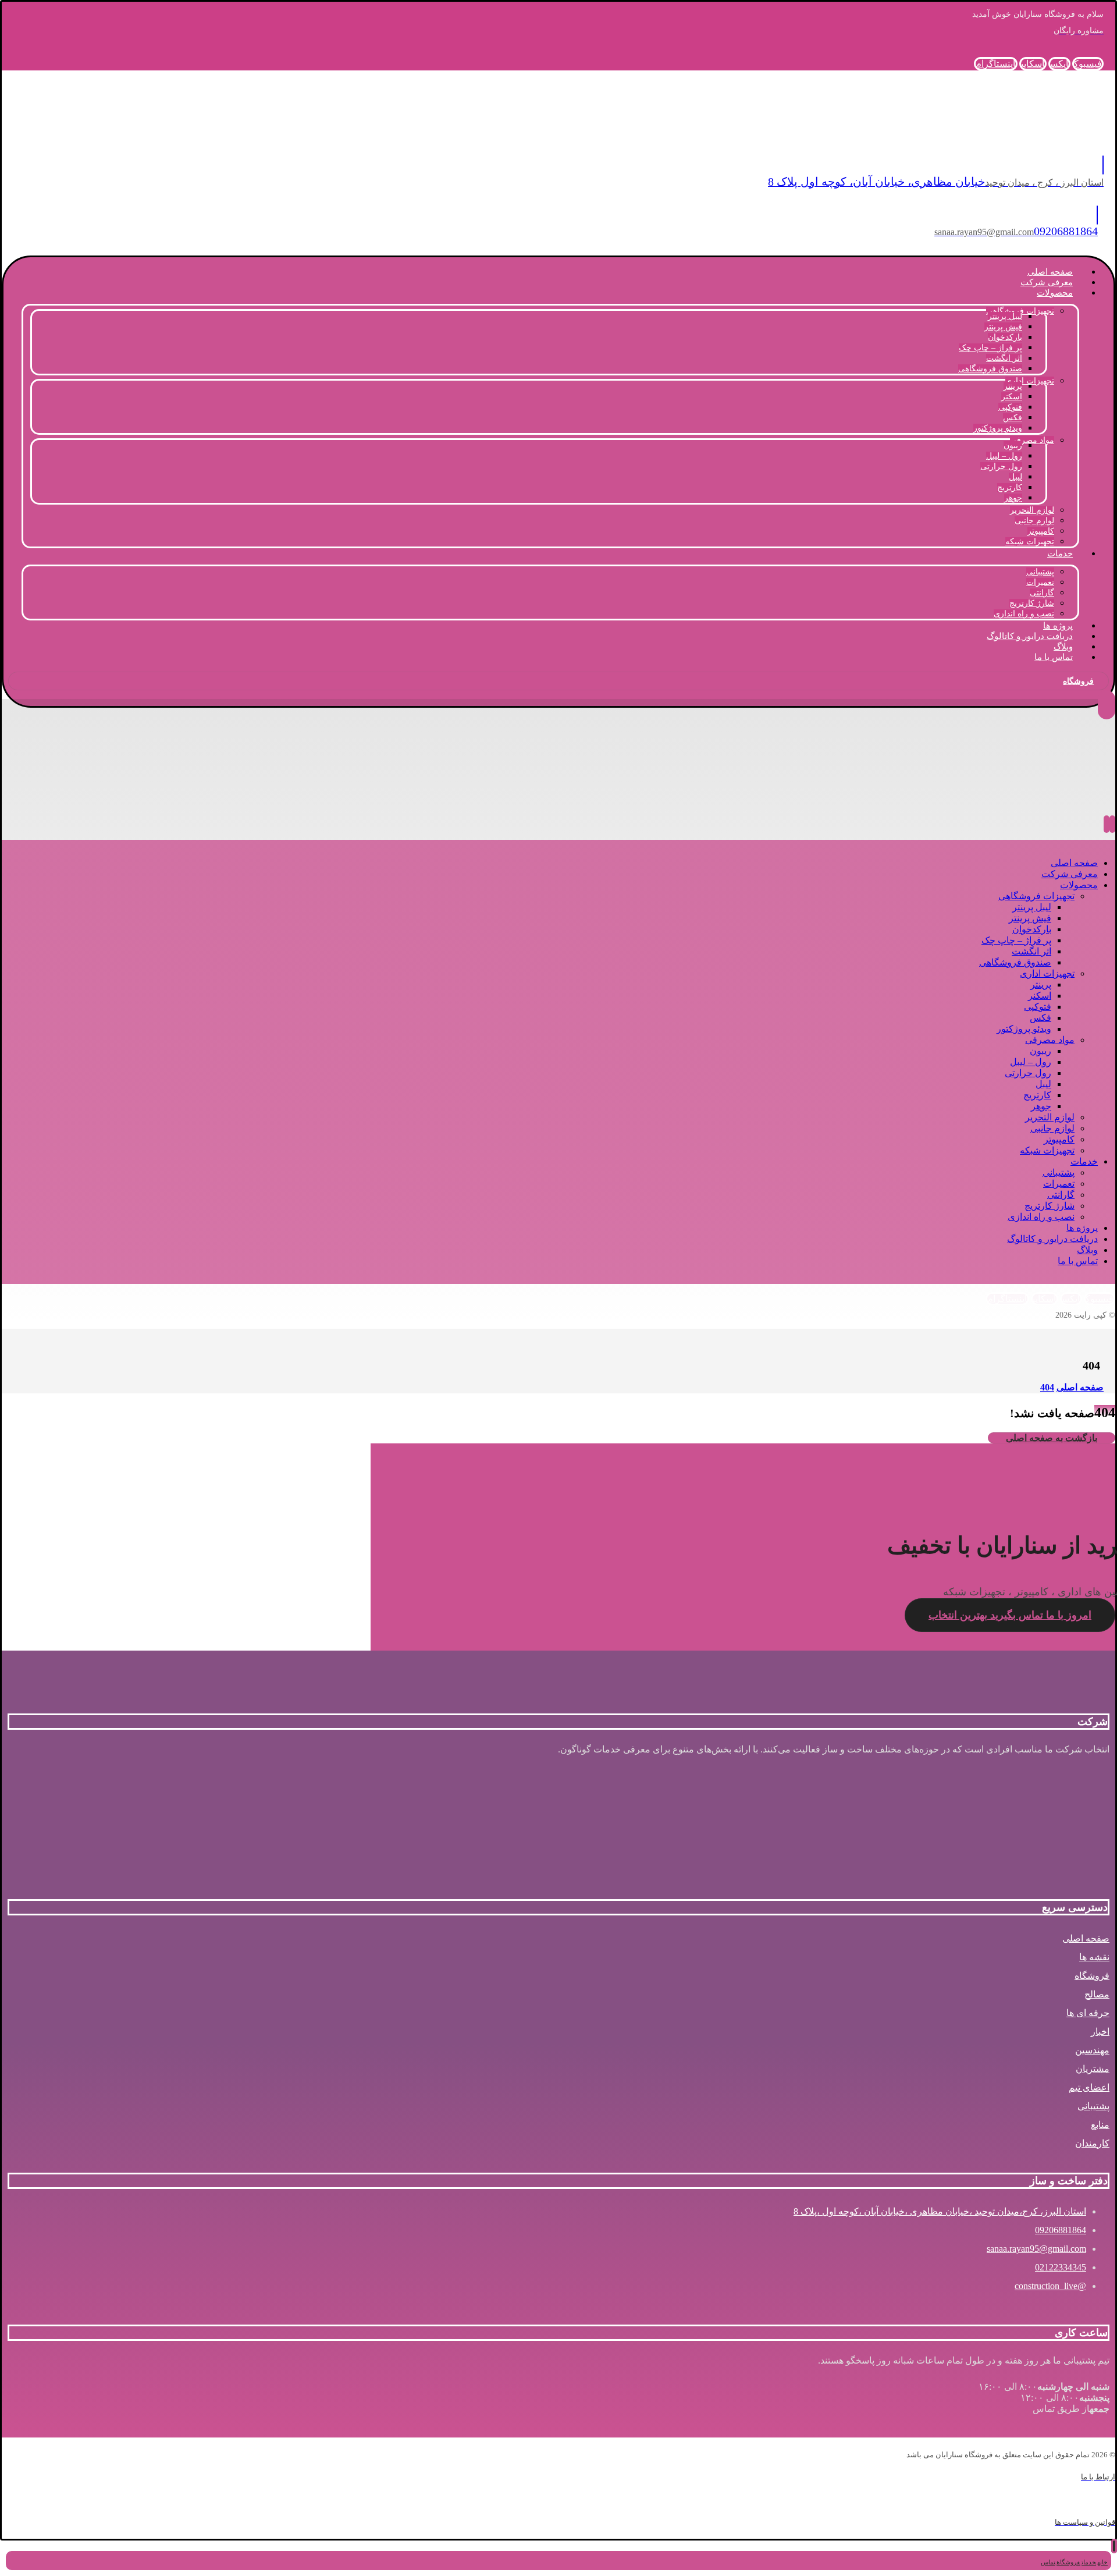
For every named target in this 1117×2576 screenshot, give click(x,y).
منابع (1100, 2125)
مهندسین (1092, 2050)
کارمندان (1092, 2143)
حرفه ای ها (1088, 2013)
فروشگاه (1092, 1976)
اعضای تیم (1089, 2087)
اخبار (1100, 2032)
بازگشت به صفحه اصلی (1052, 1438)
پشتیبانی (1093, 2106)
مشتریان (1093, 2069)
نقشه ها (1094, 1957)
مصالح (1097, 1994)
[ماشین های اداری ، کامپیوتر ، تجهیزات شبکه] (1013, 133)
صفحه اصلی (1086, 1938)
